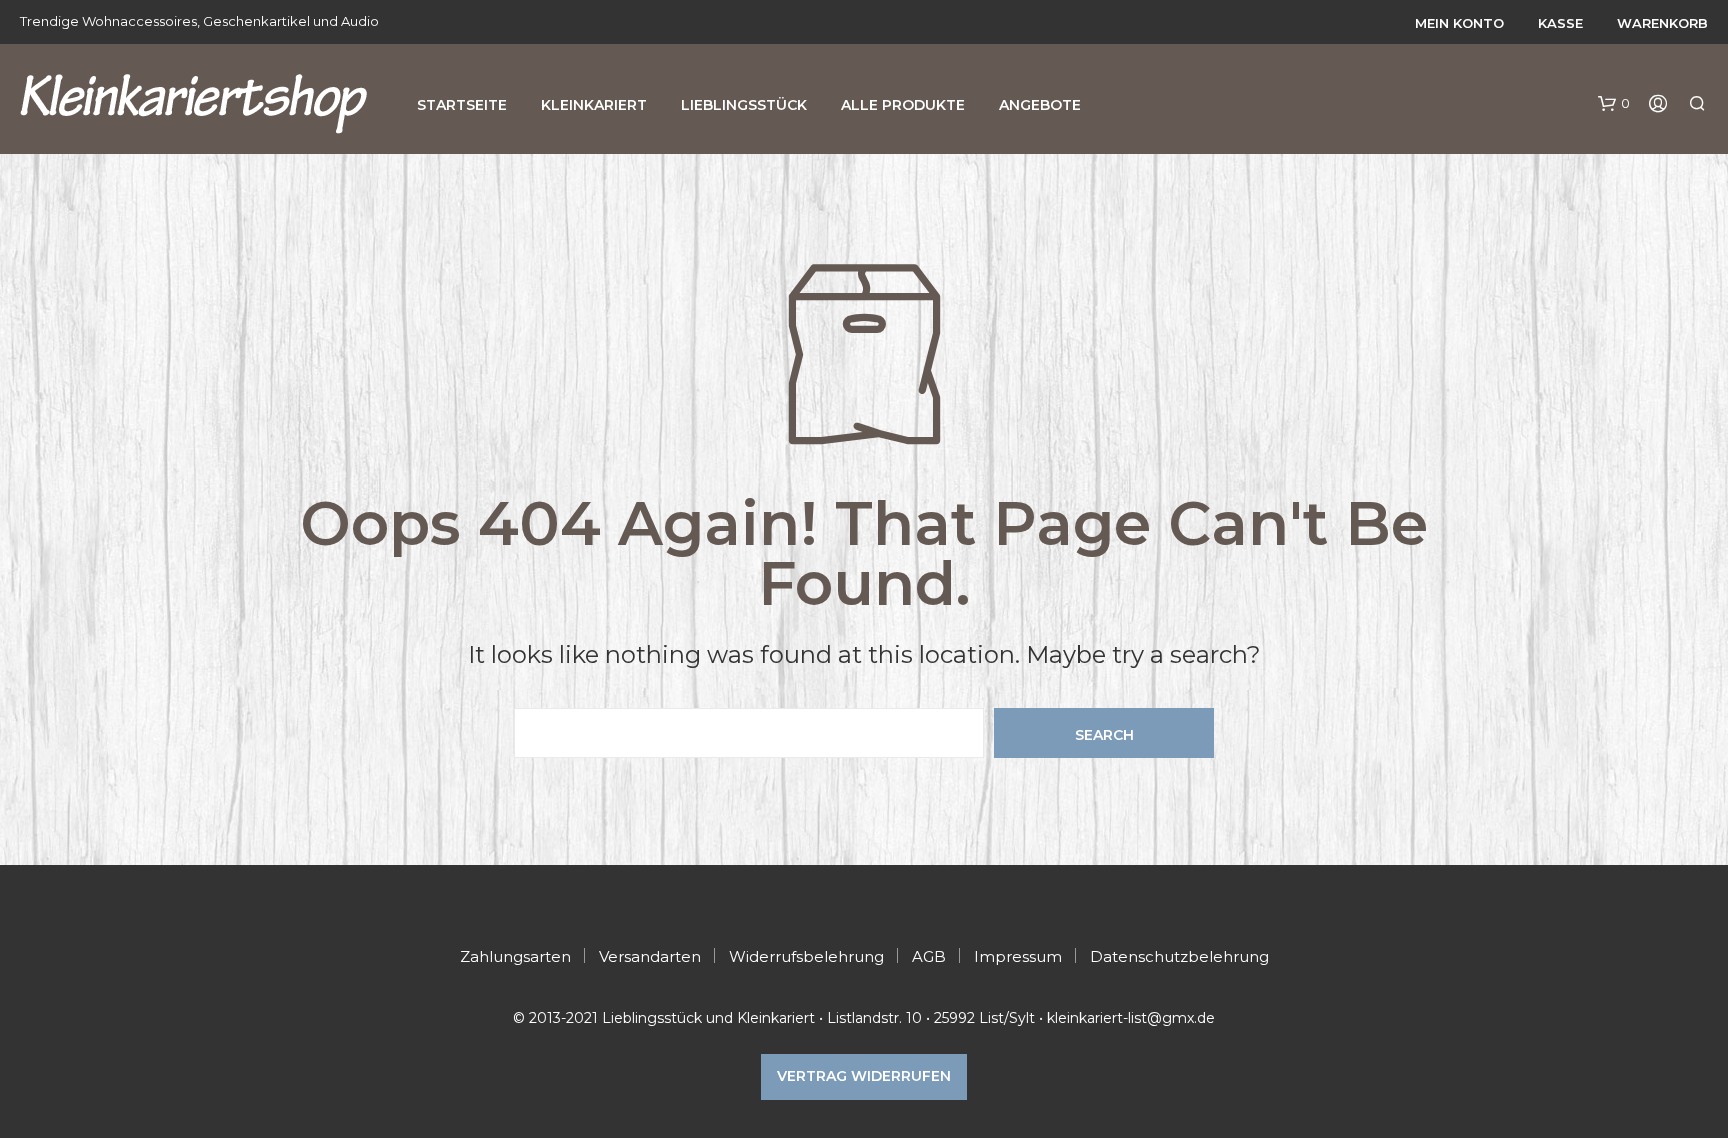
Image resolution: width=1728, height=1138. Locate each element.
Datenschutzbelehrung (1179, 956)
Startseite (462, 105)
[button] (1614, 104)
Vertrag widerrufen (864, 1076)
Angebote (1040, 105)
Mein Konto (1459, 23)
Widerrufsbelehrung (806, 956)
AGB (929, 956)
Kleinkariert (594, 105)
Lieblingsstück (744, 105)
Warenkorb (1662, 23)
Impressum (1018, 956)
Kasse (1560, 23)
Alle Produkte (903, 105)
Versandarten (650, 956)
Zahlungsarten (515, 956)
